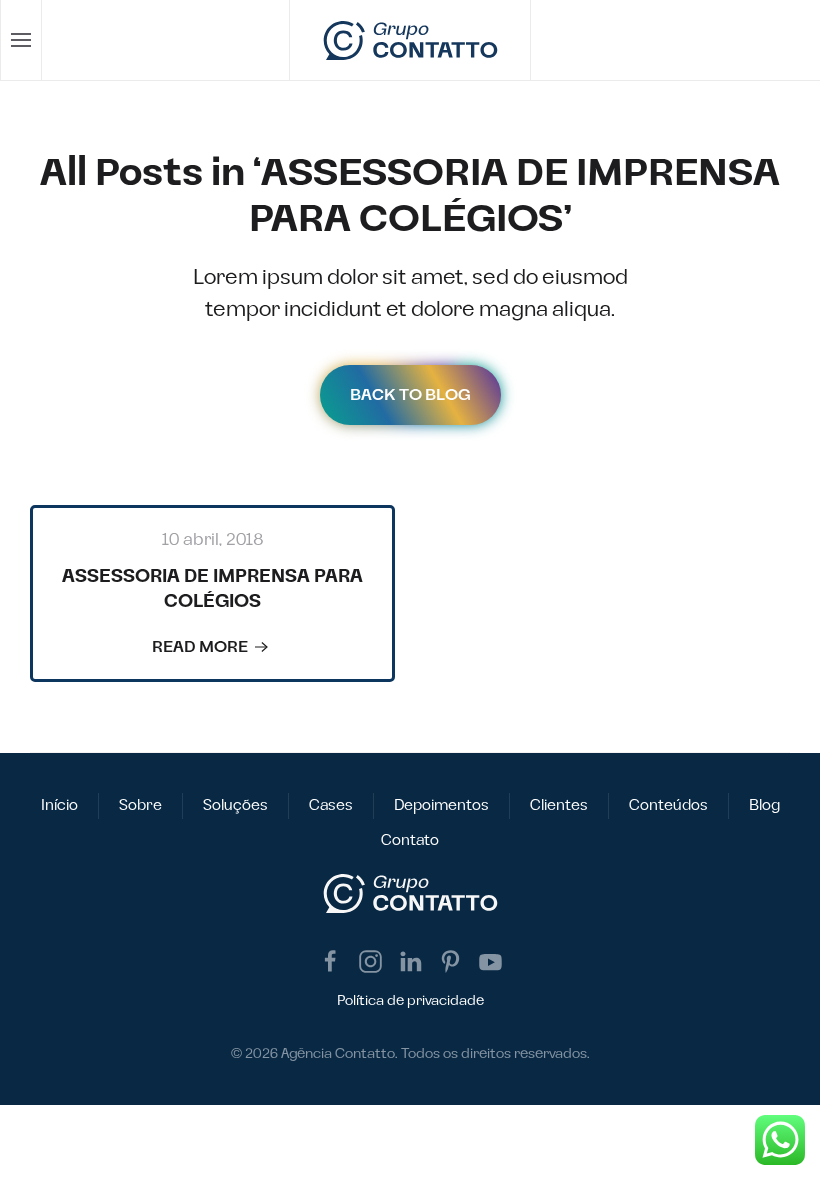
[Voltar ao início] (410, 40)
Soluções (235, 805)
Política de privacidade (410, 1001)
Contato (410, 840)
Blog (764, 805)
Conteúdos (668, 805)
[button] (21, 40)
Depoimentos (441, 805)
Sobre (140, 805)
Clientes (559, 805)
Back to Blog (410, 395)
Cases (331, 805)
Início (59, 805)
